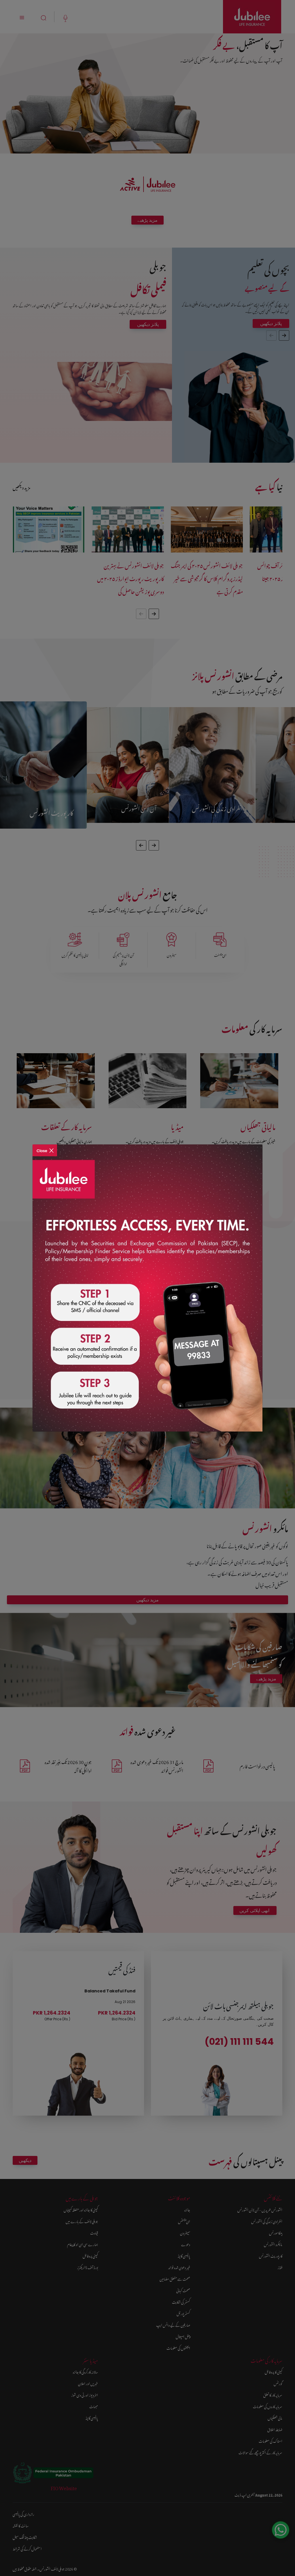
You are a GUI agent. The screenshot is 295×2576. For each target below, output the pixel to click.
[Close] (45, 1147)
